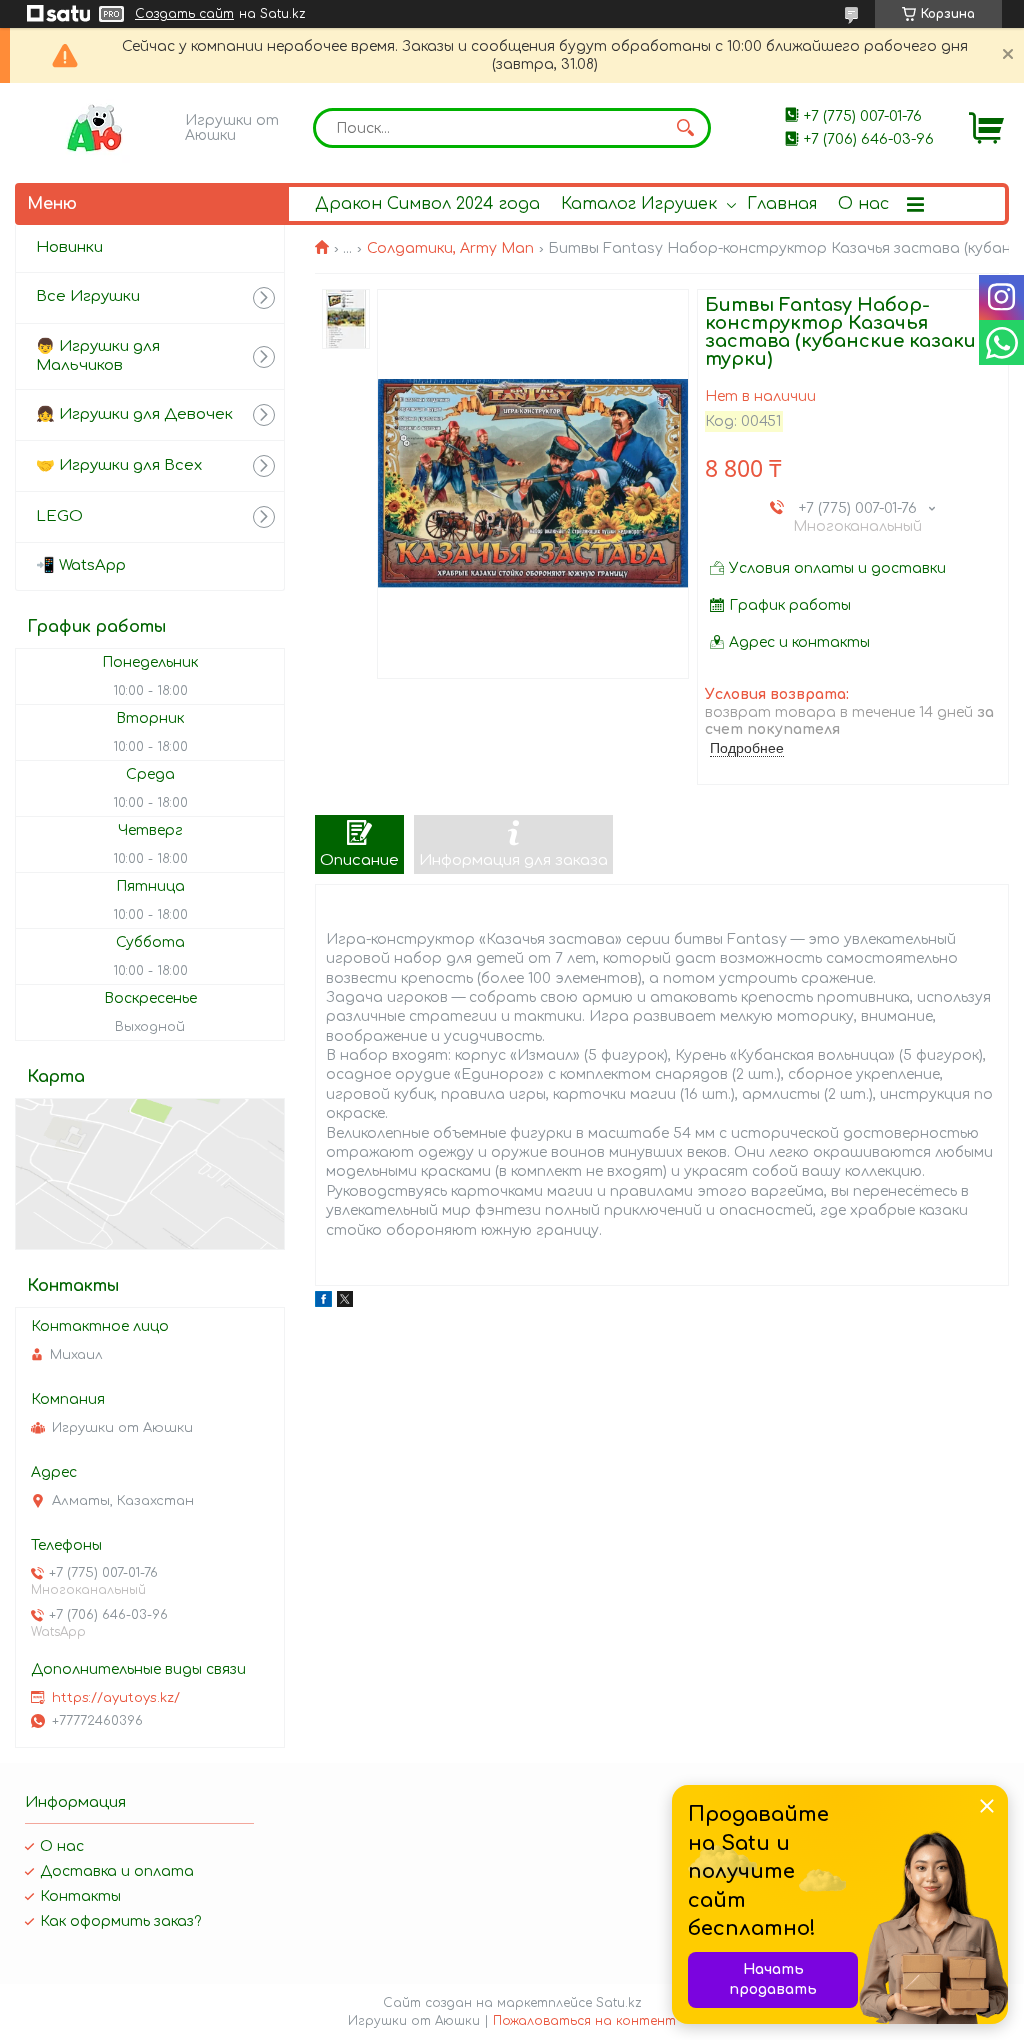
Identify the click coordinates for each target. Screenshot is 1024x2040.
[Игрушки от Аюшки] (95, 128)
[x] (345, 1302)
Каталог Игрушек (639, 204)
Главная (782, 204)
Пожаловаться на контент (584, 2021)
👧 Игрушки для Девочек (134, 414)
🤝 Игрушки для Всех (119, 465)
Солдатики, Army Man (450, 248)
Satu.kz (619, 2003)
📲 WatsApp (81, 565)
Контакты (80, 1896)
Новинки (69, 247)
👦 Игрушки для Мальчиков (98, 356)
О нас (863, 204)
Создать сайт (184, 14)
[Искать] (686, 128)
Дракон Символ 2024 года (427, 204)
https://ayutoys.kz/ (116, 1698)
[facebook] (323, 1302)
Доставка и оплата (117, 1871)
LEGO (59, 516)
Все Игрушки (88, 296)
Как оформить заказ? (120, 1921)
